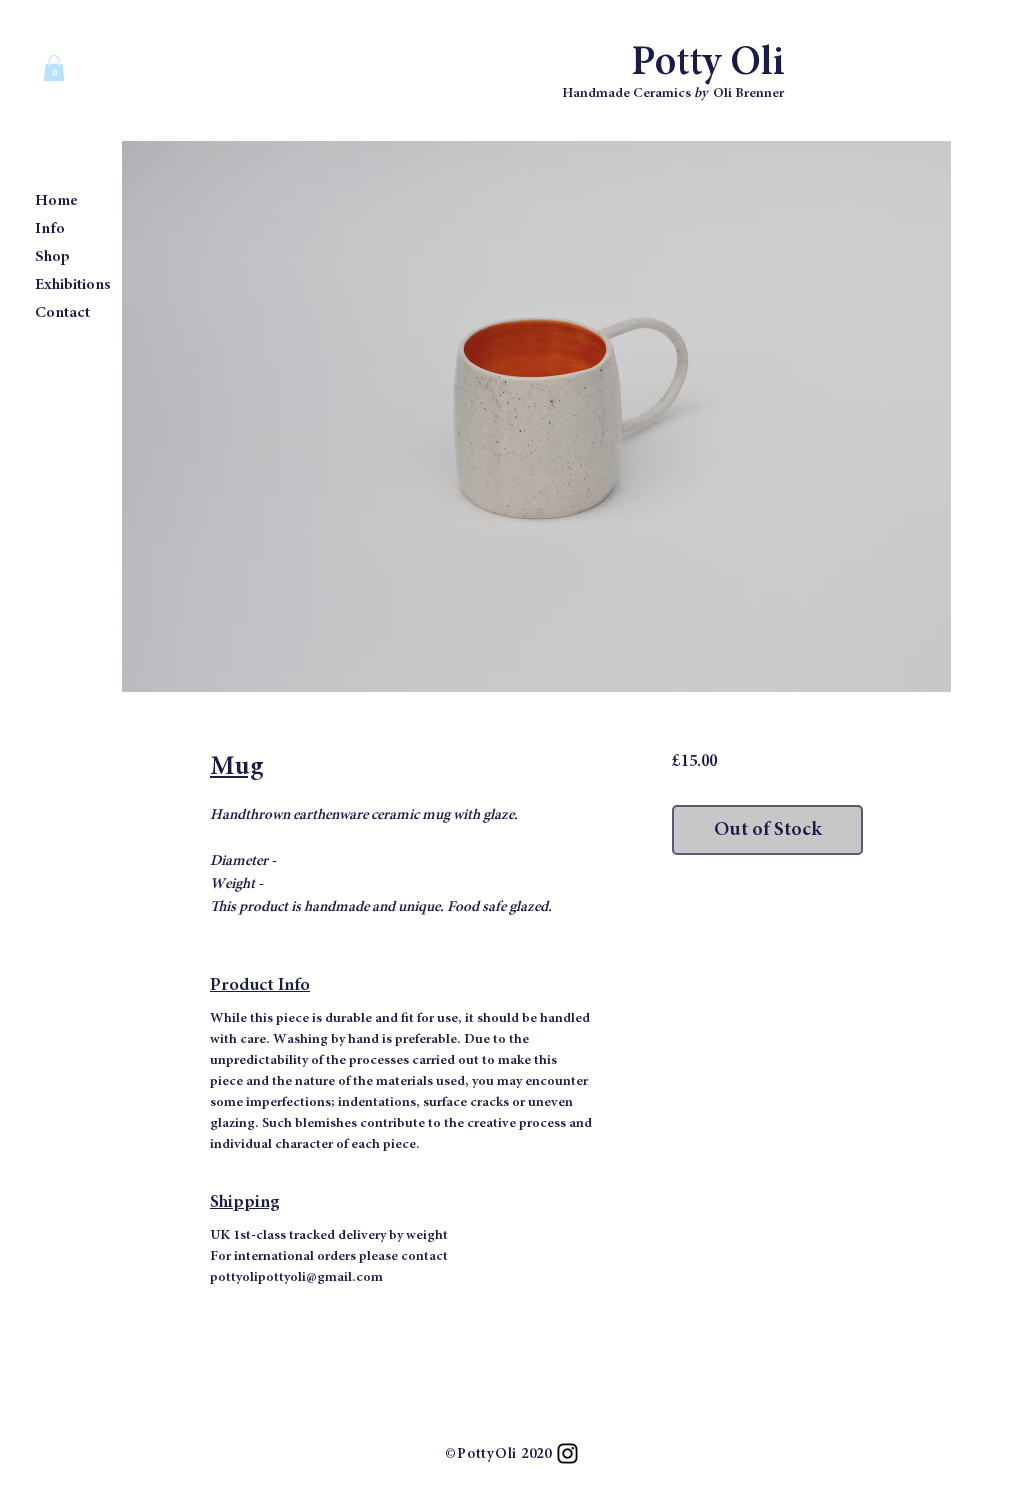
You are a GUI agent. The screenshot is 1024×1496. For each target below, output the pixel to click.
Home (56, 201)
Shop (52, 257)
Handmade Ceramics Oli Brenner (673, 94)
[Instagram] (567, 1453)
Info (50, 229)
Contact (62, 313)
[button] (54, 68)
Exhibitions (73, 285)
